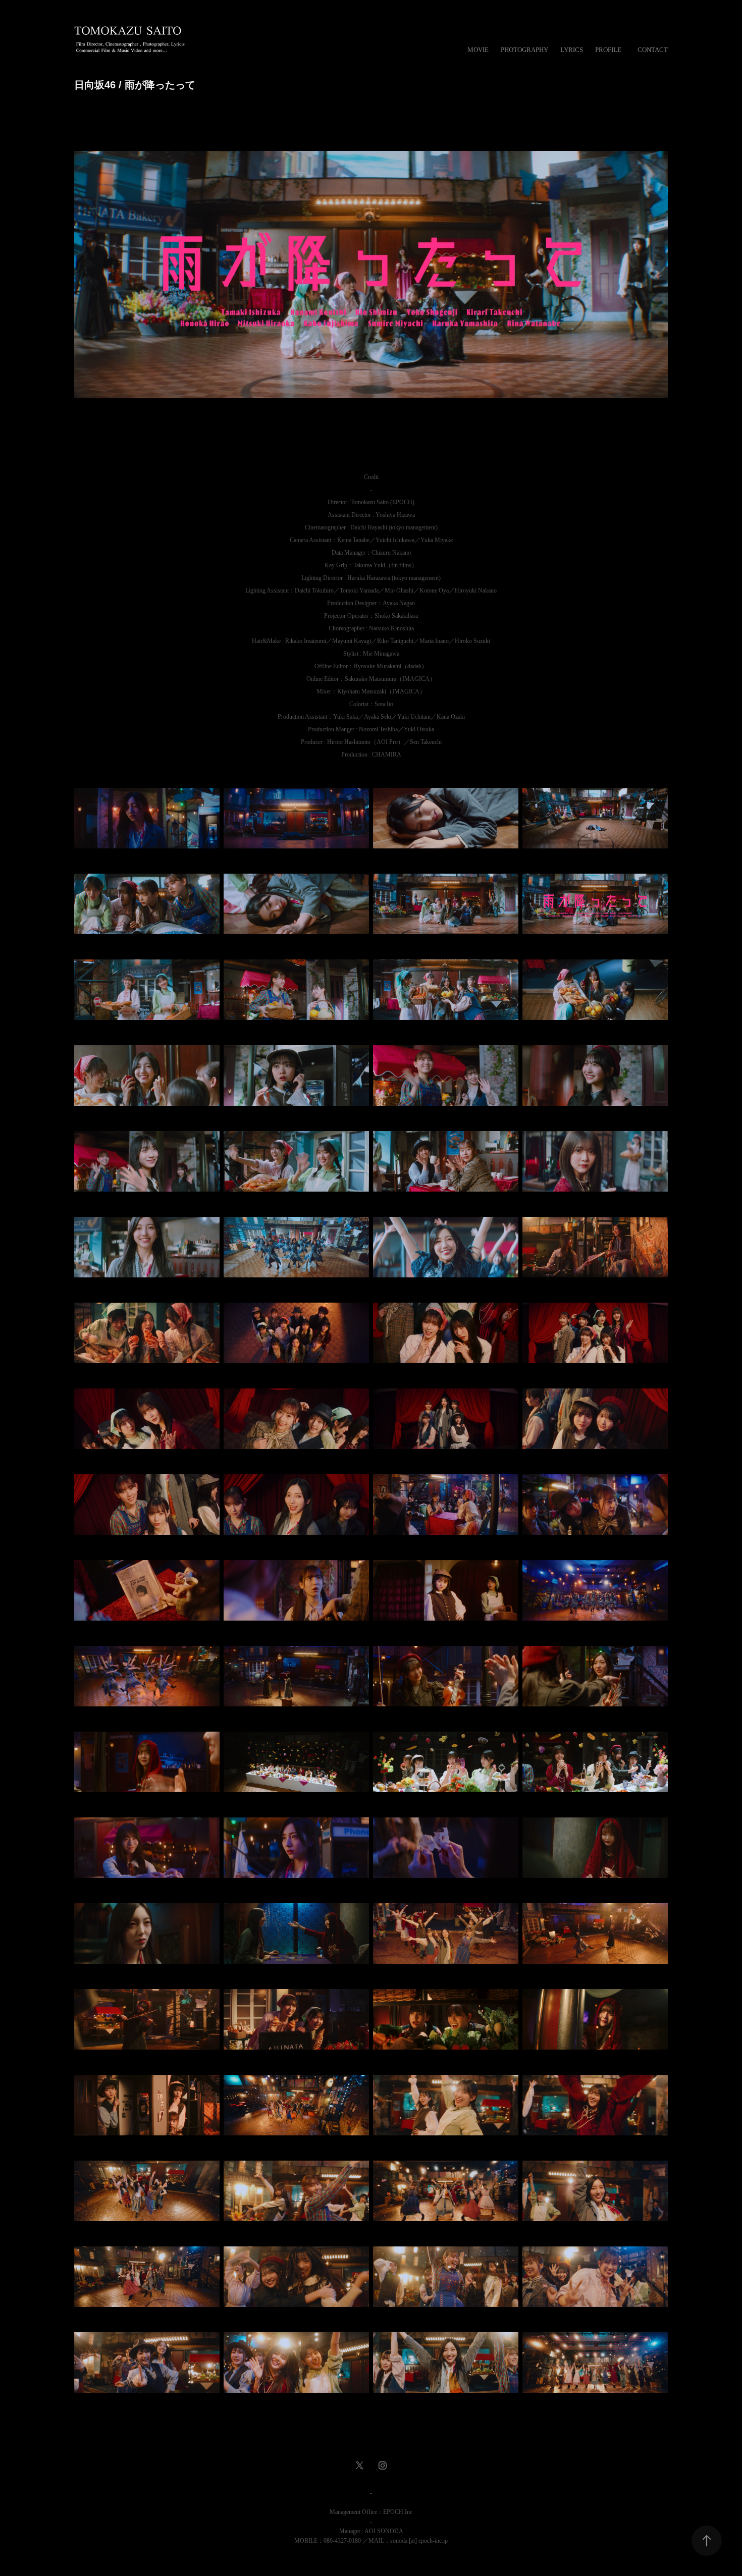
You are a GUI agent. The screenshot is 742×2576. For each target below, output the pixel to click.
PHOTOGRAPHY (524, 50)
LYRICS (572, 50)
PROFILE (608, 50)
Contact (653, 50)
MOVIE (478, 50)
